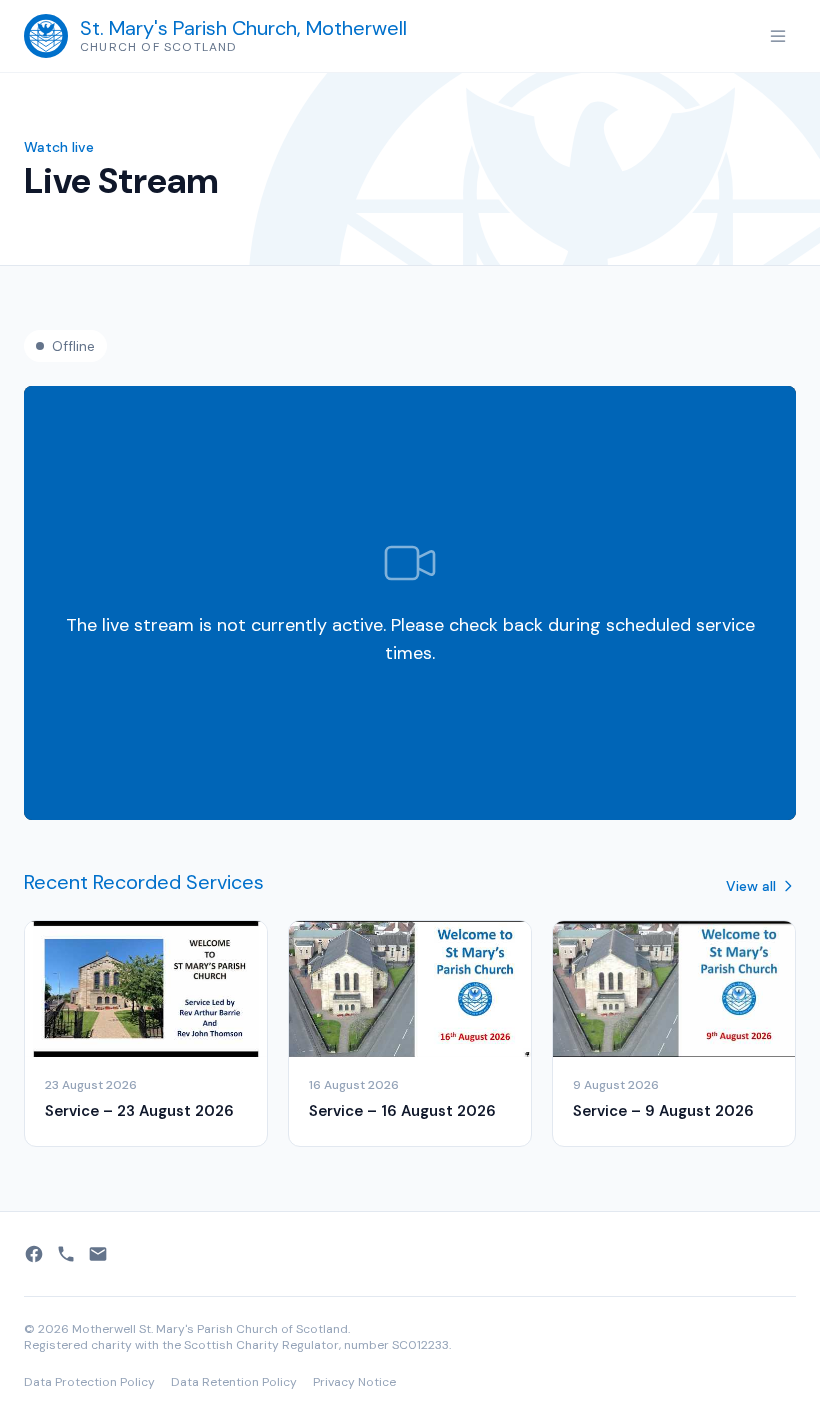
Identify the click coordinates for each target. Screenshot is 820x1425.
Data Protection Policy (89, 1382)
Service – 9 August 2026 (663, 1111)
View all (751, 886)
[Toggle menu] (778, 36)
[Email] (98, 1254)
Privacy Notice (354, 1382)
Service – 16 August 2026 (402, 1111)
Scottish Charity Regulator (261, 1345)
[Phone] (66, 1254)
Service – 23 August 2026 (139, 1111)
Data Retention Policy (234, 1382)
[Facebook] (34, 1254)
